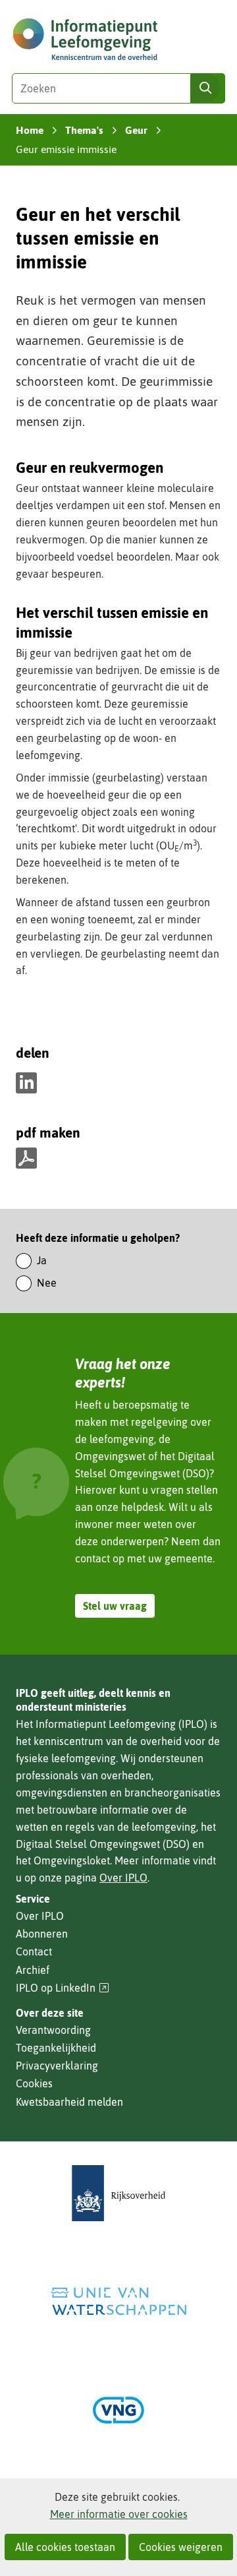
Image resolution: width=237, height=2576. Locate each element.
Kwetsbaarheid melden (69, 2102)
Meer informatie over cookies (119, 2514)
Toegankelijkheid (56, 2048)
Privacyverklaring (57, 2066)
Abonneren (42, 1934)
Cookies (34, 2083)
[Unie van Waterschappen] (118, 2301)
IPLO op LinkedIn (63, 1988)
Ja (42, 1260)
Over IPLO (123, 1878)
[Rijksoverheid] (118, 2193)
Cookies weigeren (181, 2547)
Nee (47, 1283)
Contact (34, 1951)
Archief (33, 1970)
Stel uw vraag (115, 1606)
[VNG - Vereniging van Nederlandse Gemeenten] (118, 2410)
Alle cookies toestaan (65, 2547)
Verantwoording (53, 2030)
